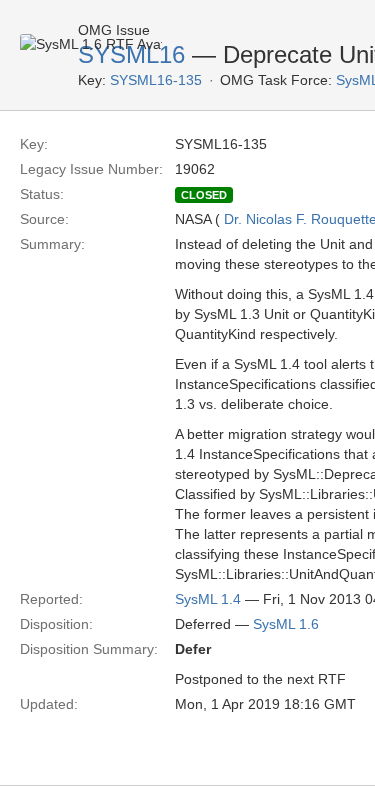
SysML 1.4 (208, 599)
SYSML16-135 (156, 80)
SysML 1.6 (286, 624)
